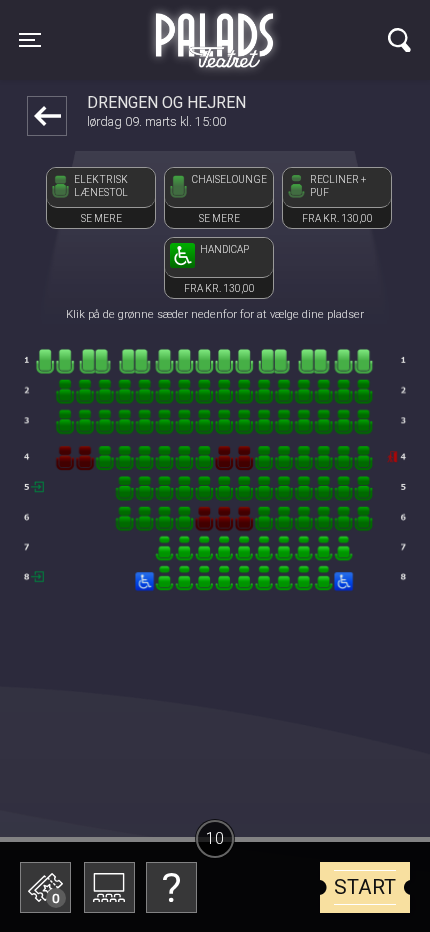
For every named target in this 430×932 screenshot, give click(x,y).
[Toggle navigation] (399, 40)
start (365, 887)
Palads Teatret (215, 28)
